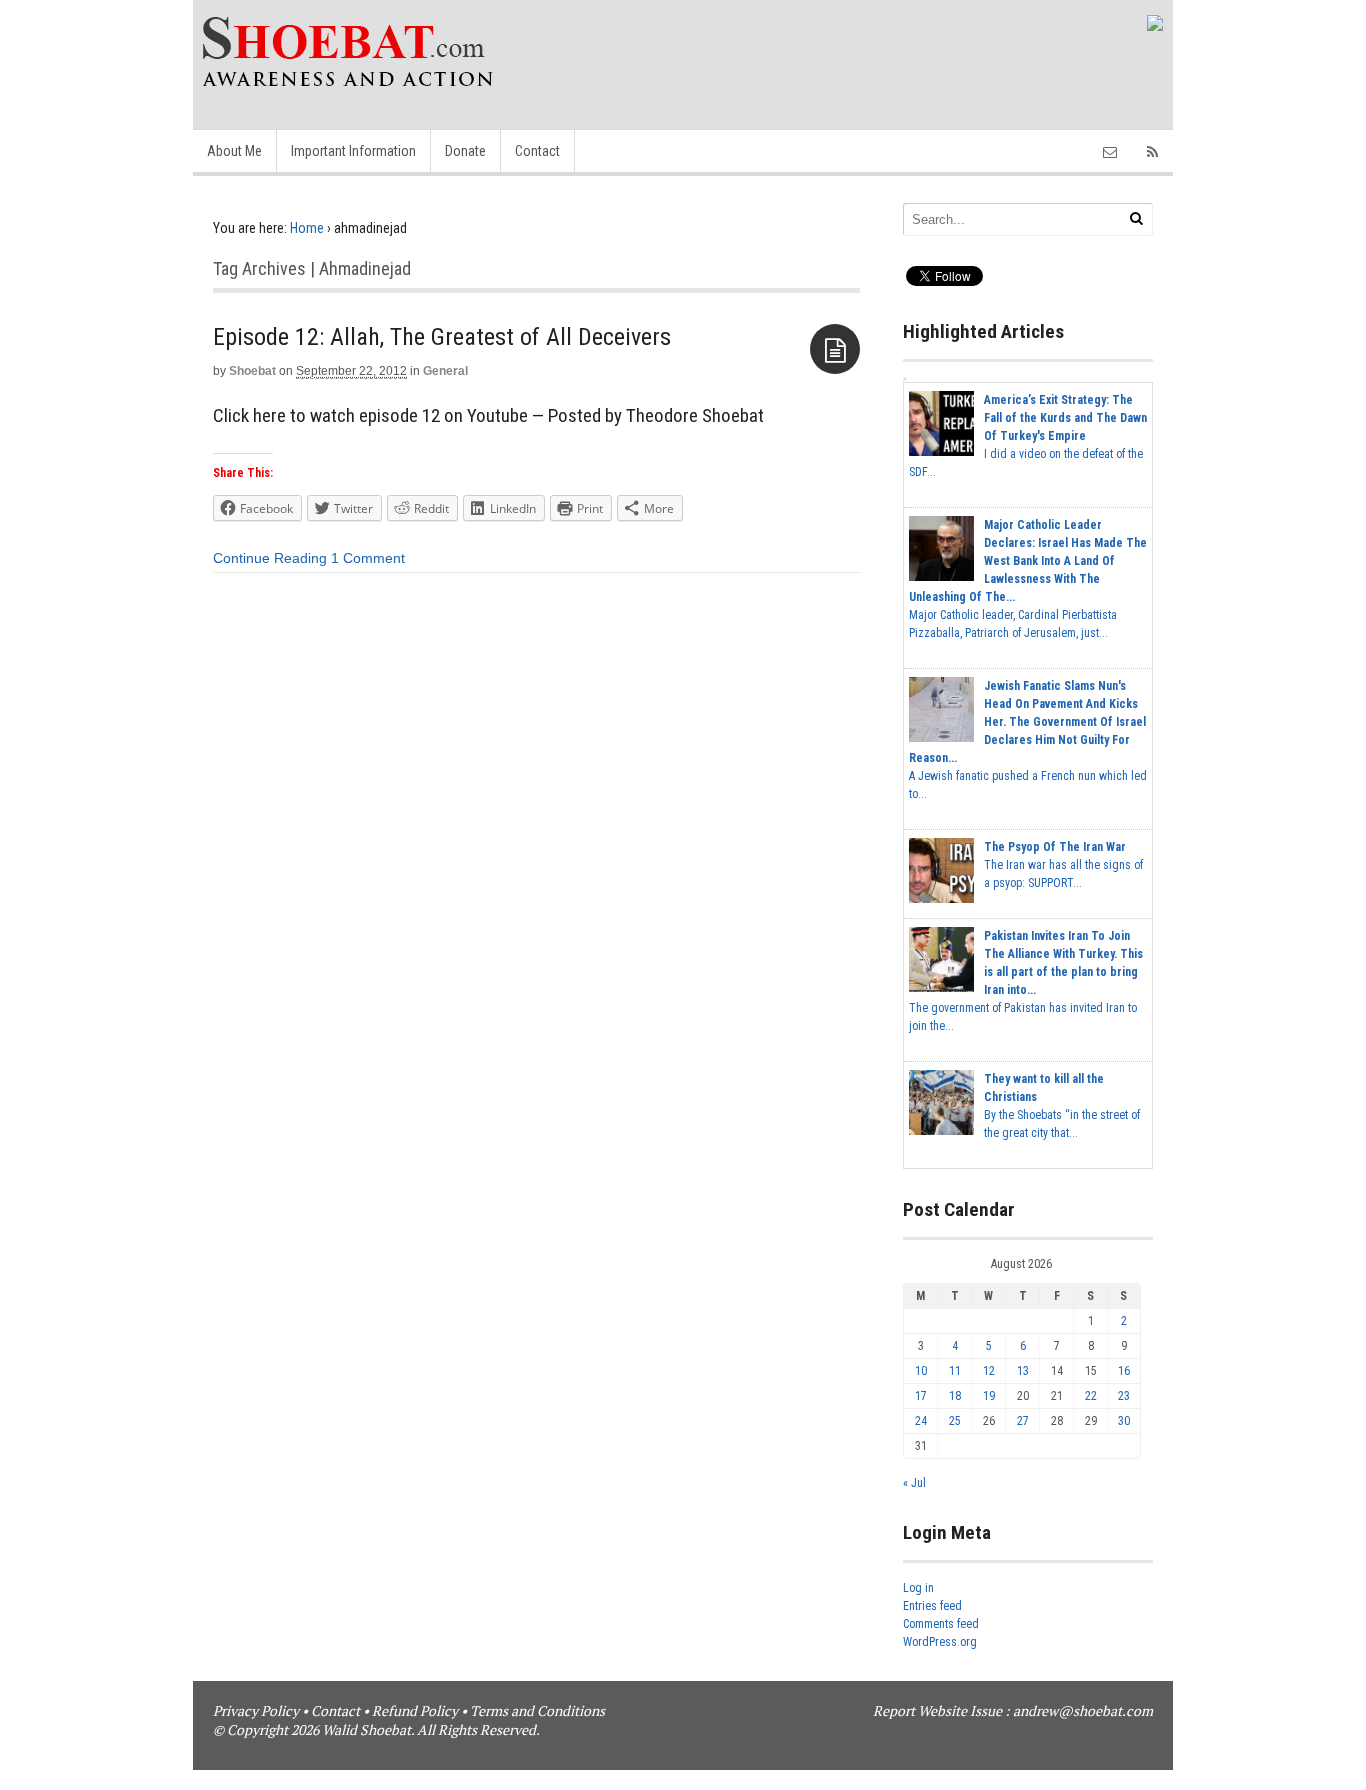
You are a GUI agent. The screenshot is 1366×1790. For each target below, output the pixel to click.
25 (955, 1421)
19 (989, 1396)
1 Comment (368, 558)
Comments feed (941, 1624)
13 (1023, 1371)
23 (1124, 1396)
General (445, 371)
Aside (835, 349)
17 (921, 1396)
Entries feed (932, 1606)
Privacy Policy (256, 1710)
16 (1124, 1371)
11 (955, 1371)
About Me (234, 151)
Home (307, 228)
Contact (537, 151)
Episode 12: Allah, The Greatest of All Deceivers (442, 337)
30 (1124, 1421)
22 (1091, 1396)
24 (921, 1421)
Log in (918, 1588)
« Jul (914, 1483)
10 (921, 1371)
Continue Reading (270, 558)
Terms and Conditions (537, 1710)
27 (1023, 1421)
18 (955, 1396)
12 (989, 1371)
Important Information (353, 151)
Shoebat (252, 371)
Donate (465, 151)
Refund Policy (415, 1710)
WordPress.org (940, 1642)
